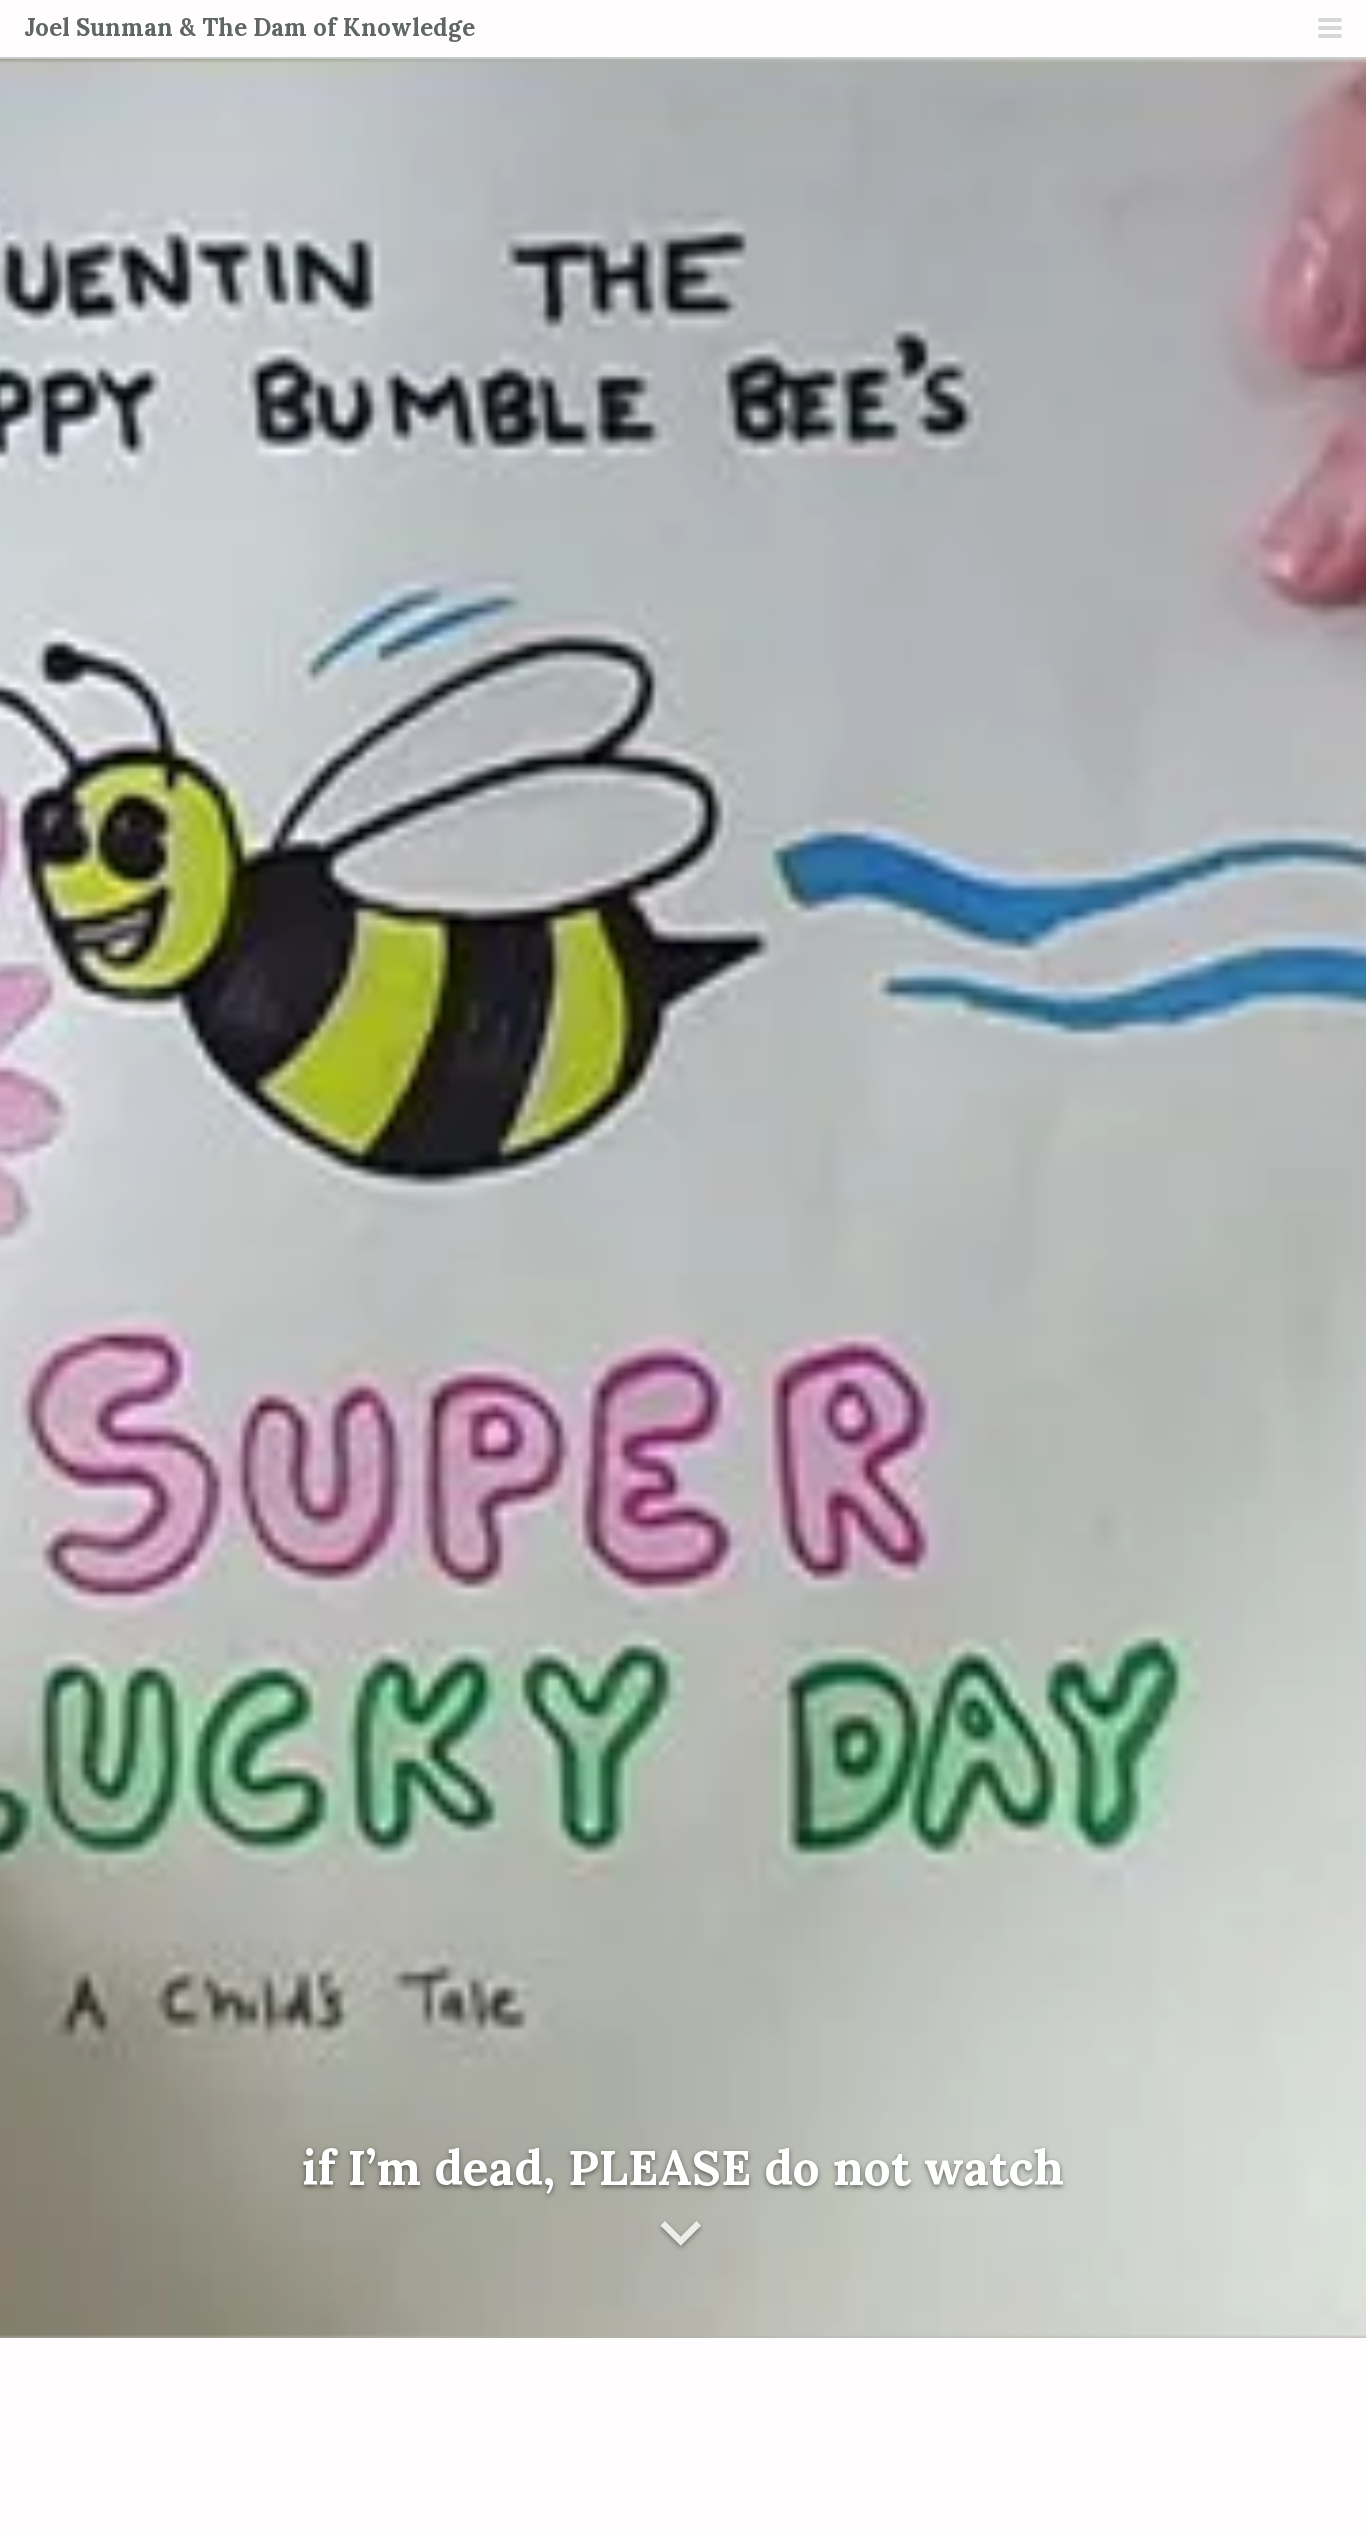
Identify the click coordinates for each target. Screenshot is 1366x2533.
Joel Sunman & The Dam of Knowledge (249, 27)
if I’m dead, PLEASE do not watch (683, 2167)
